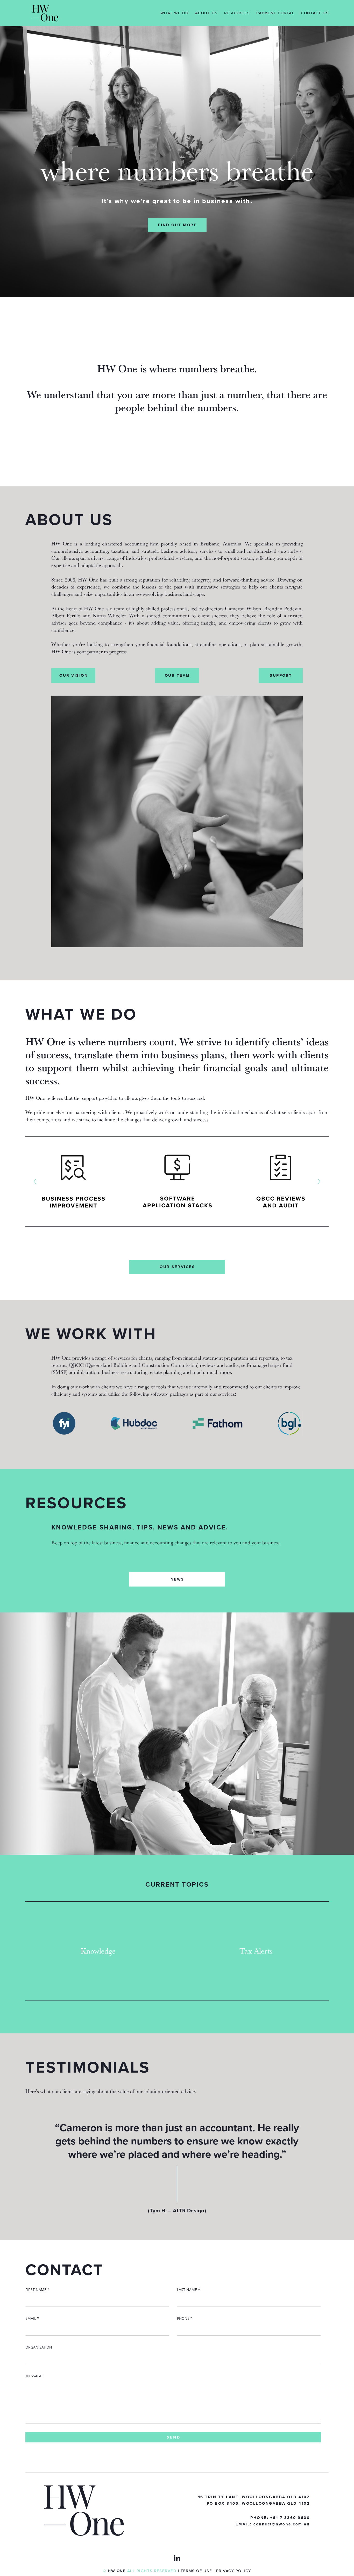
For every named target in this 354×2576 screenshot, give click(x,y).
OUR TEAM (177, 675)
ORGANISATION (39, 2347)
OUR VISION (74, 675)
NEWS (177, 1579)
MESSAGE (34, 2376)
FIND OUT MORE (178, 225)
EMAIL (32, 2318)
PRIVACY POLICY (234, 2571)
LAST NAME (189, 2290)
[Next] (319, 1181)
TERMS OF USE (196, 2571)
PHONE (185, 2318)
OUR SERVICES (177, 1267)
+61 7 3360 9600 (290, 2518)
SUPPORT (281, 675)
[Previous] (35, 1181)
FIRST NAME (37, 2290)
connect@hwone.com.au (282, 2524)
